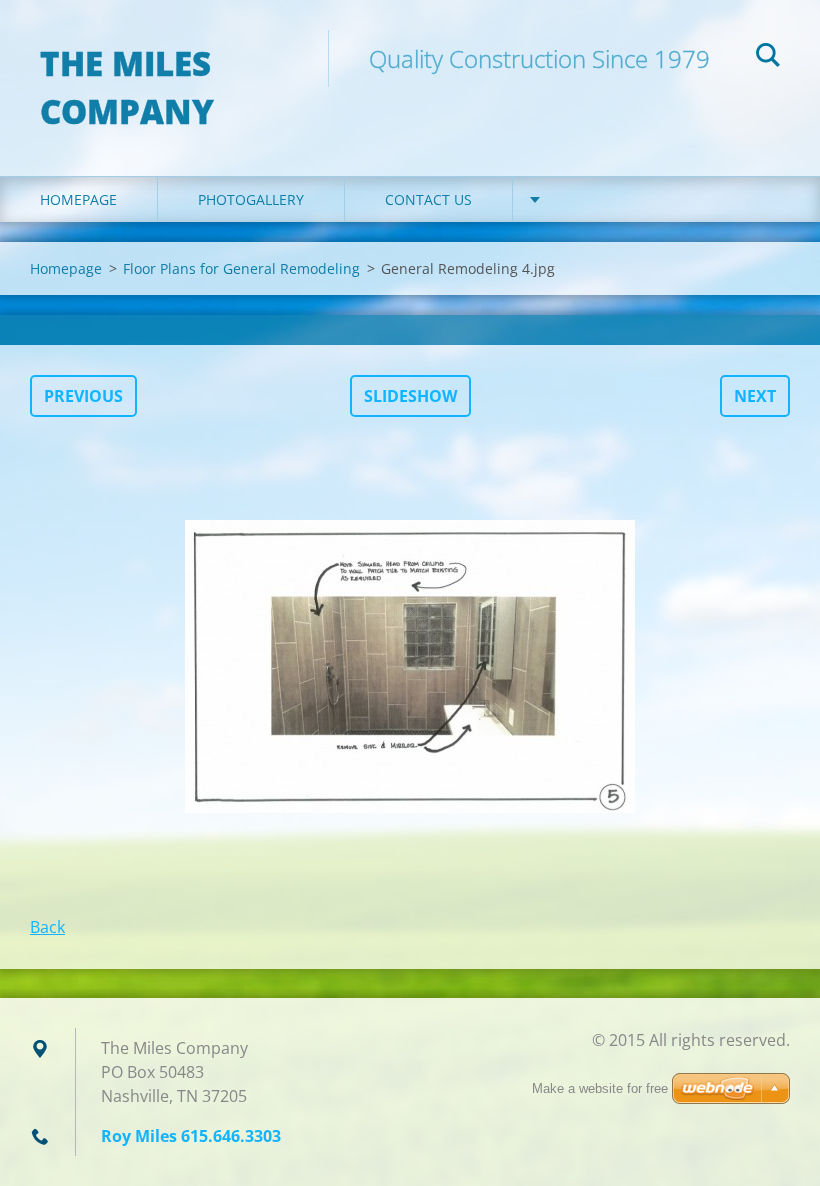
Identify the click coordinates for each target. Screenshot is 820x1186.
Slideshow (410, 396)
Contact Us (428, 199)
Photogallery (251, 199)
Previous (83, 396)
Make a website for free (600, 1088)
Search (768, 58)
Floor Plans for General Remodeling (241, 268)
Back (47, 927)
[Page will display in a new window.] (410, 666)
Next (755, 396)
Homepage (78, 199)
